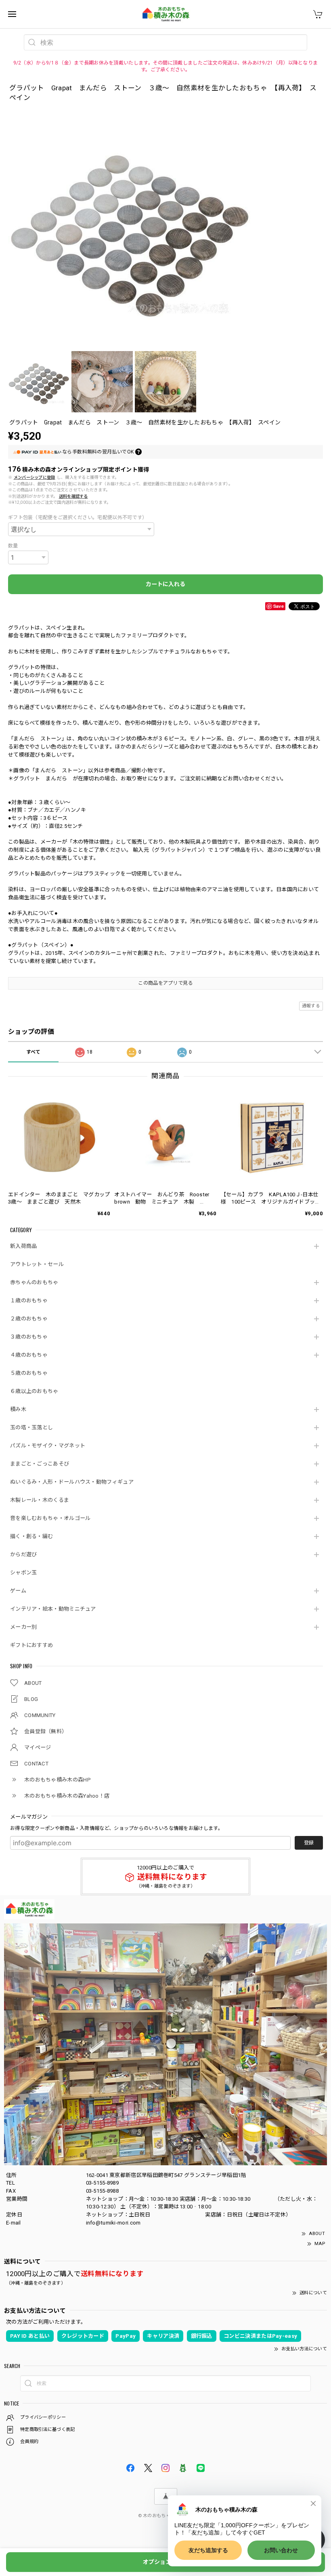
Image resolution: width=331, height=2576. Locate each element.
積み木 (18, 1409)
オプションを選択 (165, 2562)
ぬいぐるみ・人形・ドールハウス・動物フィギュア (72, 1482)
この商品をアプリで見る (165, 983)
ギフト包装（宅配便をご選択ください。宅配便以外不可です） (78, 518)
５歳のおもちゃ (29, 1373)
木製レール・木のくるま (40, 1500)
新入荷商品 (24, 1246)
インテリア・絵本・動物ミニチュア (53, 1609)
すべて (34, 1052)
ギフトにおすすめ (31, 1645)
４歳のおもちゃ (29, 1355)
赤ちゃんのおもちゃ (34, 1282)
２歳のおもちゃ (29, 1319)
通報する (311, 1006)
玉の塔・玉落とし (31, 1427)
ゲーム (18, 1591)
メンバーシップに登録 (35, 477)
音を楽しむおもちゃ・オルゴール (50, 1518)
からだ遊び (24, 1554)
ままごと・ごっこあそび (40, 1464)
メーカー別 (24, 1627)
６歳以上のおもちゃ (34, 1391)
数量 (13, 546)
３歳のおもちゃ (29, 1337)
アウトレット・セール (37, 1264)
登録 (309, 1843)
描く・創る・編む (31, 1536)
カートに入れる (165, 584)
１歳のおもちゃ (29, 1300)
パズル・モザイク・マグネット (48, 1446)
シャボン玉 (24, 1573)
